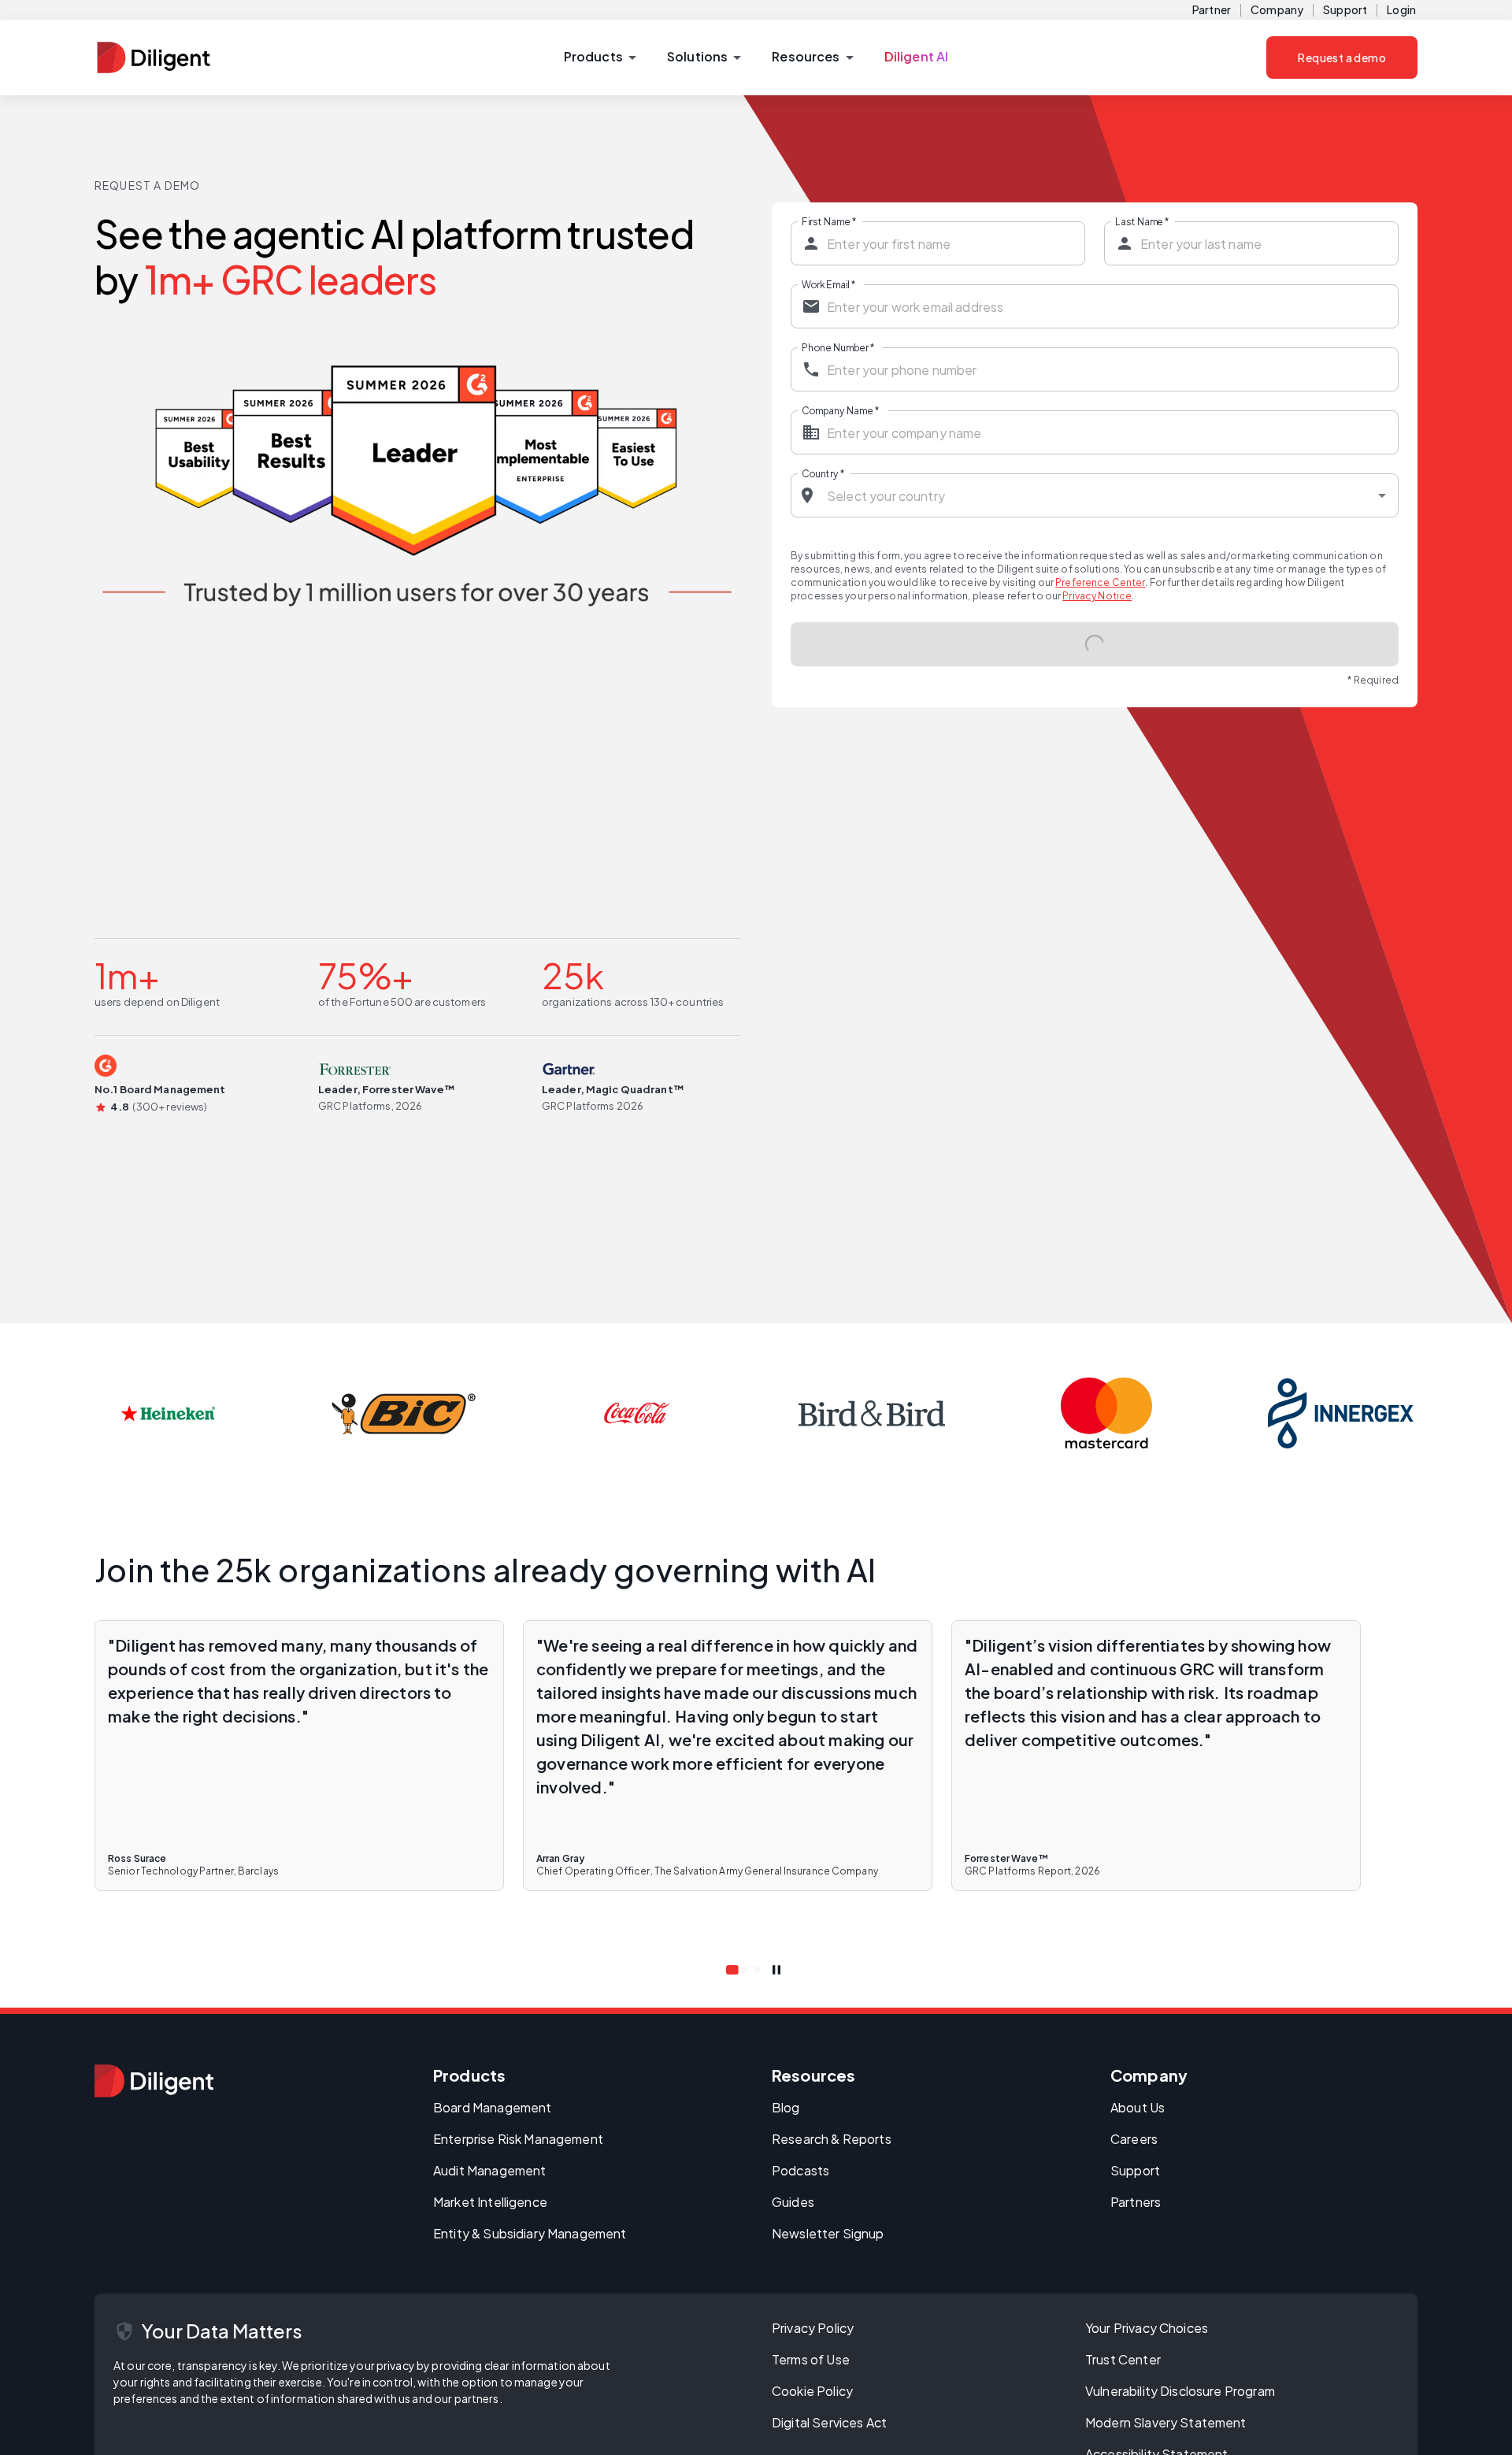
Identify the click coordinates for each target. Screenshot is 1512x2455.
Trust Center (1123, 2359)
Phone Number (838, 347)
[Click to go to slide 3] (758, 1970)
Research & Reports (832, 2139)
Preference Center (1100, 582)
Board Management (492, 2107)
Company (1277, 9)
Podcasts (800, 2170)
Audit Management (489, 2170)
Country (823, 473)
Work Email (828, 284)
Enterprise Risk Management (518, 2139)
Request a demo (1342, 57)
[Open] (1382, 495)
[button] (600, 57)
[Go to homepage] (154, 2081)
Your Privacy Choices (1147, 2328)
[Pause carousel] (776, 1970)
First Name (829, 221)
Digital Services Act (829, 2422)
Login (1401, 9)
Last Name (1142, 221)
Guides (793, 2202)
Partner (1212, 9)
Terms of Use (811, 2359)
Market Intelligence (490, 2202)
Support (1345, 9)
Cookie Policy (812, 2391)
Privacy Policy (813, 2328)
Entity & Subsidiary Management (530, 2233)
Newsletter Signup (828, 2233)
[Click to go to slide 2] (745, 1970)
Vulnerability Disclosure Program (1180, 2391)
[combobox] (1095, 495)
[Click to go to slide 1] (732, 1970)
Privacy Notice (1097, 596)
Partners (1136, 2202)
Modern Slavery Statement (1166, 2422)
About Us (1138, 2107)
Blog (786, 2107)
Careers (1134, 2139)
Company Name (840, 410)
